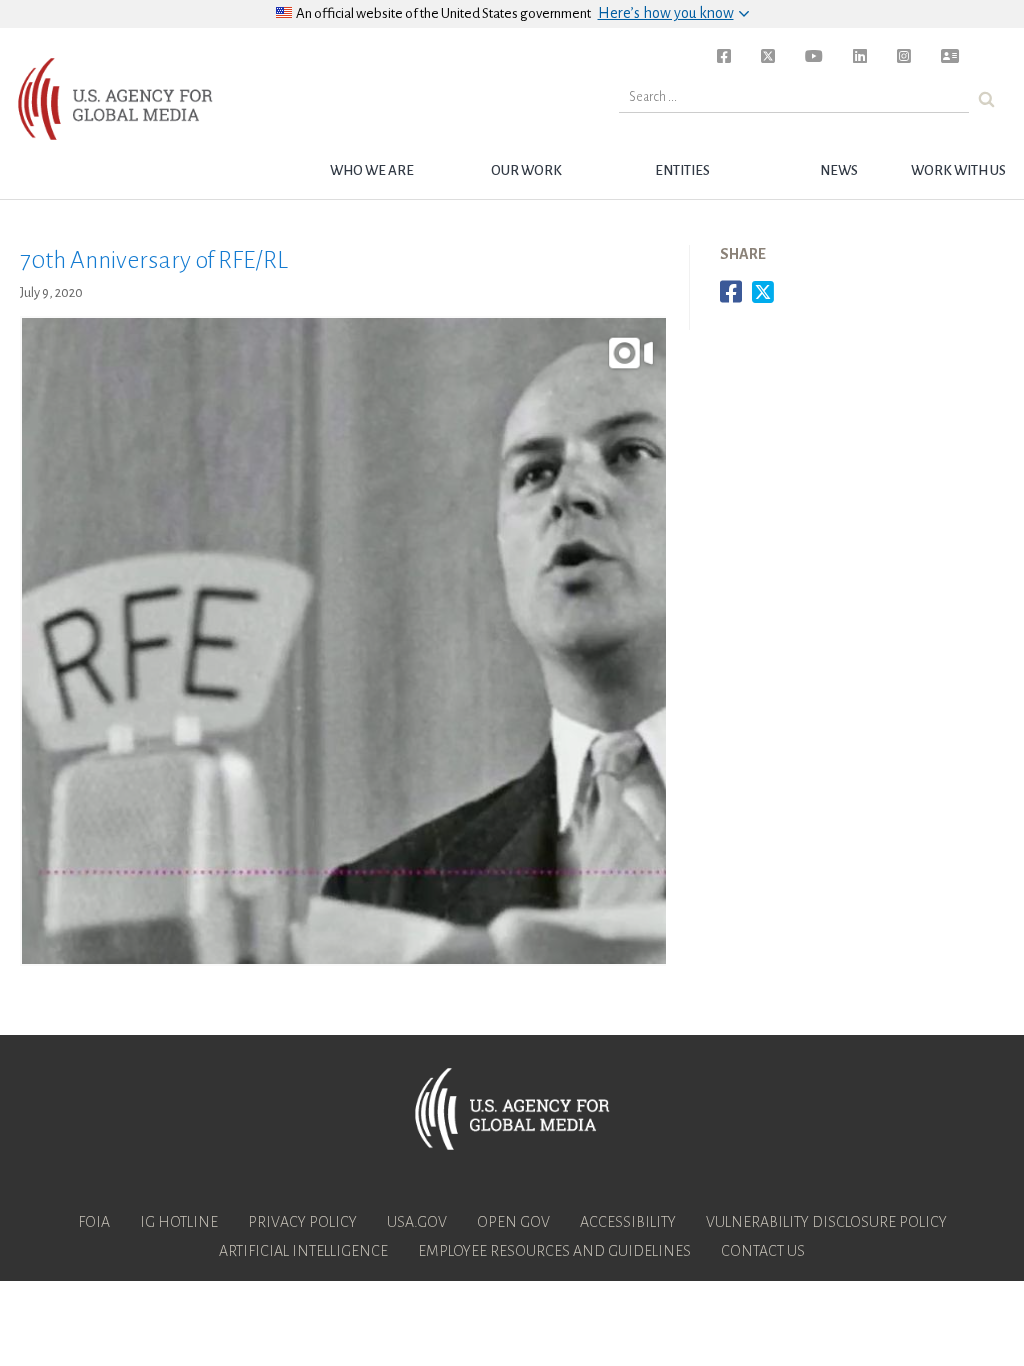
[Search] (986, 99)
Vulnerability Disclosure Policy (826, 1222)
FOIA (94, 1222)
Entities (682, 170)
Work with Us (958, 170)
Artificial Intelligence (303, 1251)
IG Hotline (179, 1222)
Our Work (526, 170)
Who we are (372, 170)
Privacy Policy (302, 1222)
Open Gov (513, 1222)
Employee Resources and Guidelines (554, 1251)
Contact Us (763, 1251)
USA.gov (417, 1222)
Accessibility (628, 1222)
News (839, 170)
